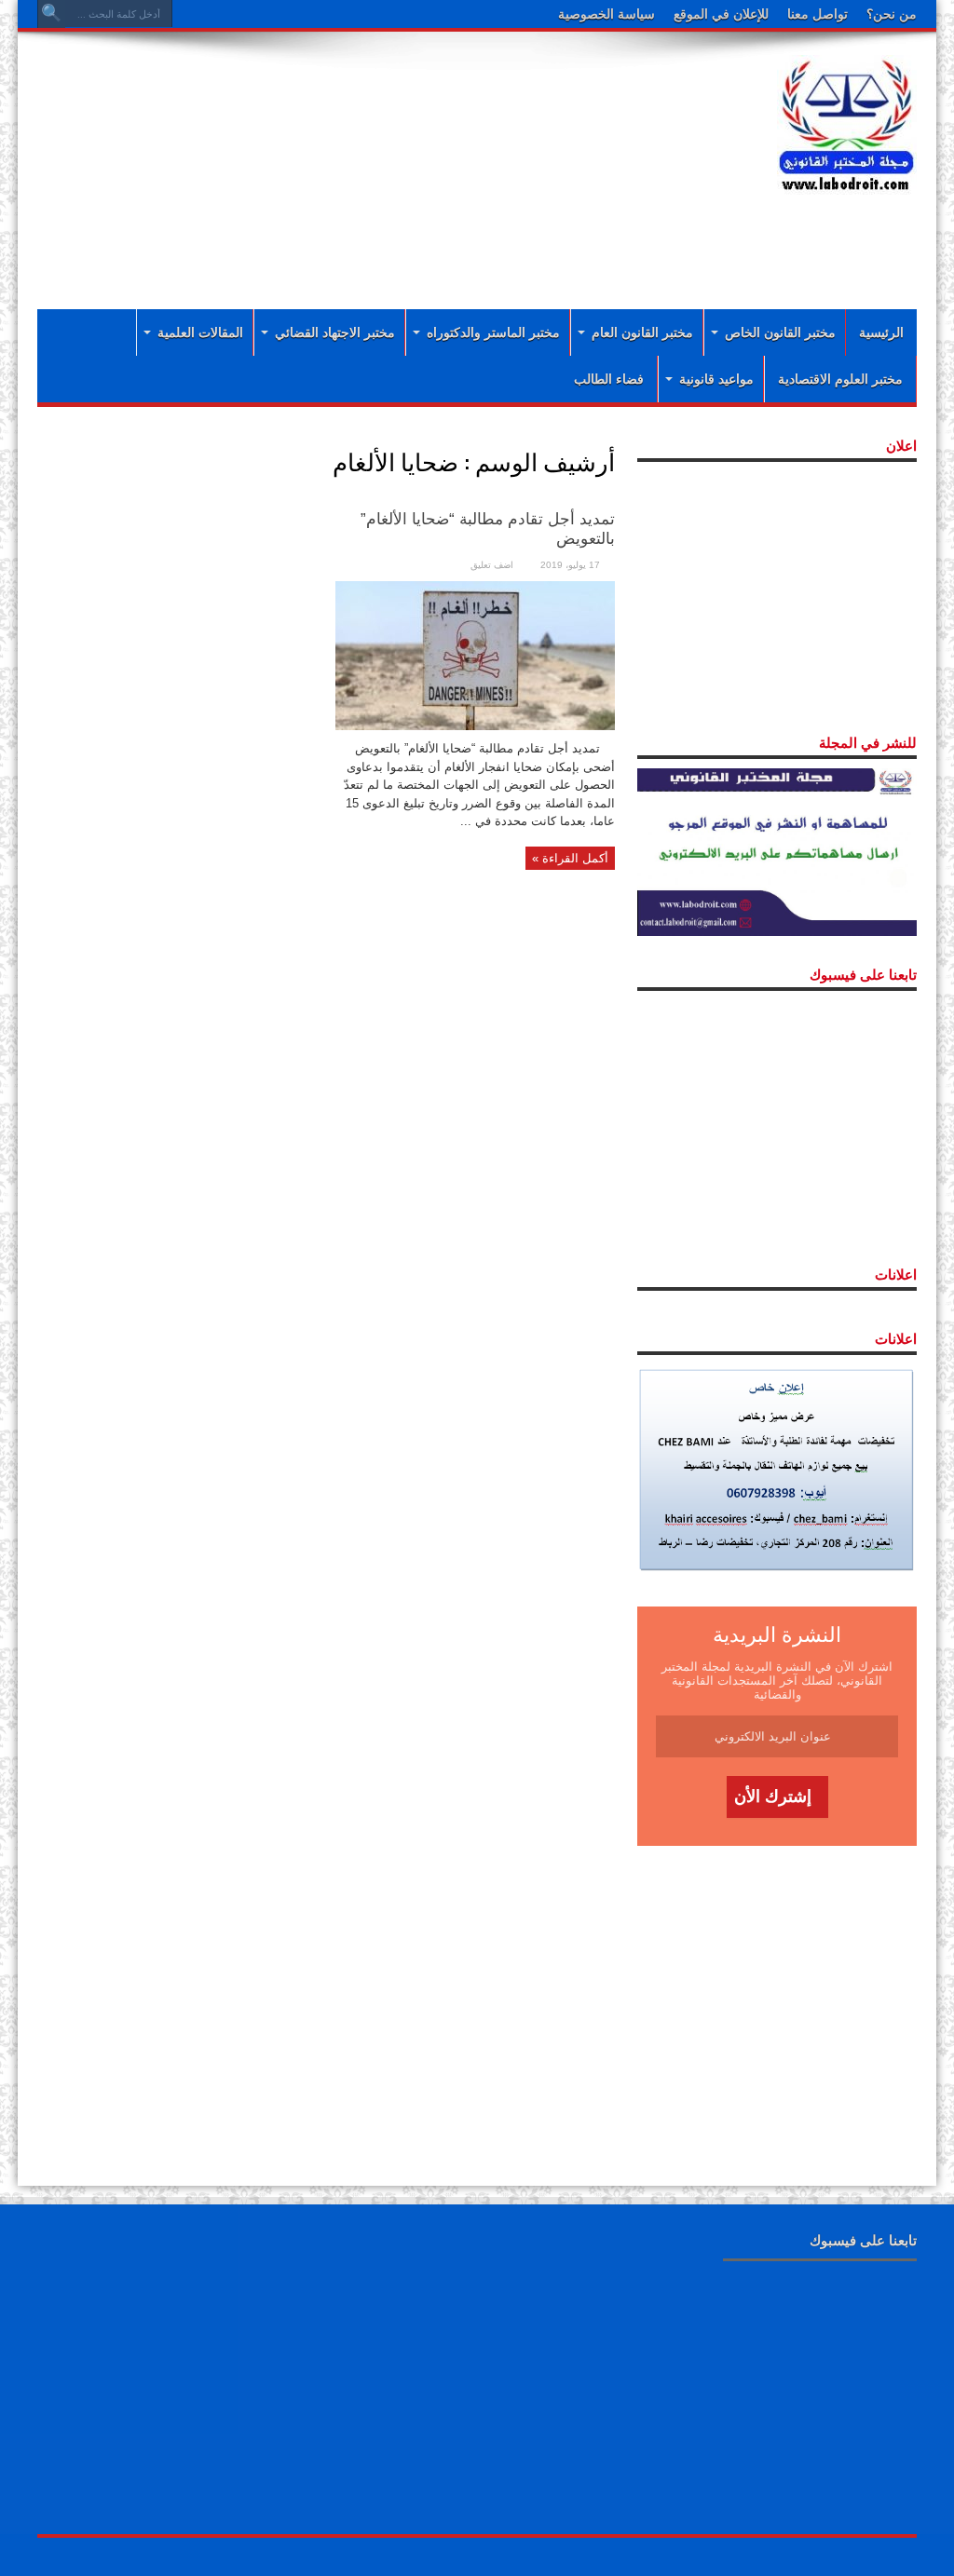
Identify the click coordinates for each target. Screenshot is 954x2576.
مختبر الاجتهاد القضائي (335, 332)
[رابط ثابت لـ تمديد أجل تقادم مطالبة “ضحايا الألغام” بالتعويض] (475, 654)
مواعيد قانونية (716, 379)
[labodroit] (847, 121)
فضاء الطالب (609, 379)
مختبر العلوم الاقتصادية (840, 379)
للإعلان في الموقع (721, 14)
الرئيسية (881, 332)
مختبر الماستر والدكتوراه (493, 332)
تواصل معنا (818, 14)
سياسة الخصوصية (606, 14)
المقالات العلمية (200, 332)
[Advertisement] (457, 244)
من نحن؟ (892, 14)
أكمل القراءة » (570, 858)
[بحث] (51, 14)
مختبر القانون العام (642, 332)
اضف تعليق (492, 565)
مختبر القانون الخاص (780, 332)
